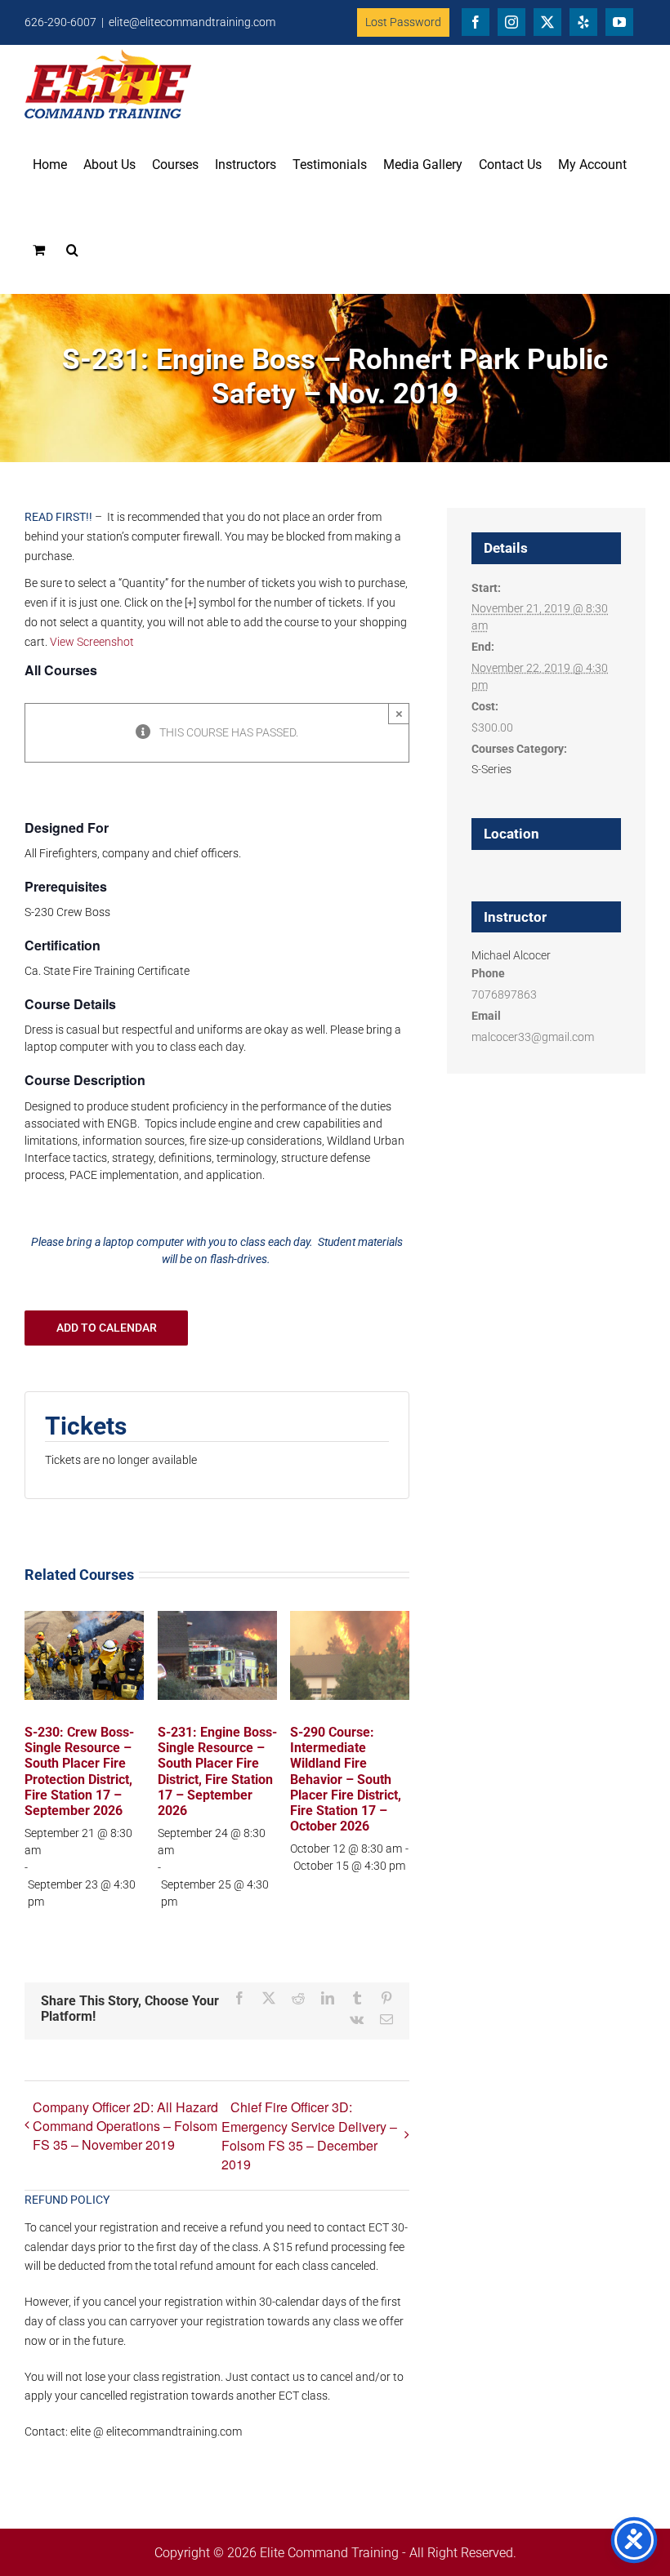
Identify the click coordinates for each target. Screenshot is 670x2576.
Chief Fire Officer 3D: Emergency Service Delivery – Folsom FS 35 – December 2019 (309, 2136)
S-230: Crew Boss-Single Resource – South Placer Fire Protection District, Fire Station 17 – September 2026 (79, 1771)
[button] (72, 250)
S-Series (491, 769)
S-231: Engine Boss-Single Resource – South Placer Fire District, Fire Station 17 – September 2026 (217, 1771)
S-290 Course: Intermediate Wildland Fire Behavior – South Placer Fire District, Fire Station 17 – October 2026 (346, 1779)
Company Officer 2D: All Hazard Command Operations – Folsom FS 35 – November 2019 (125, 2126)
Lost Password (403, 22)
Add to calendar (107, 1328)
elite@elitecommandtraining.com (192, 22)
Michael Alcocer (511, 955)
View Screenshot (92, 642)
